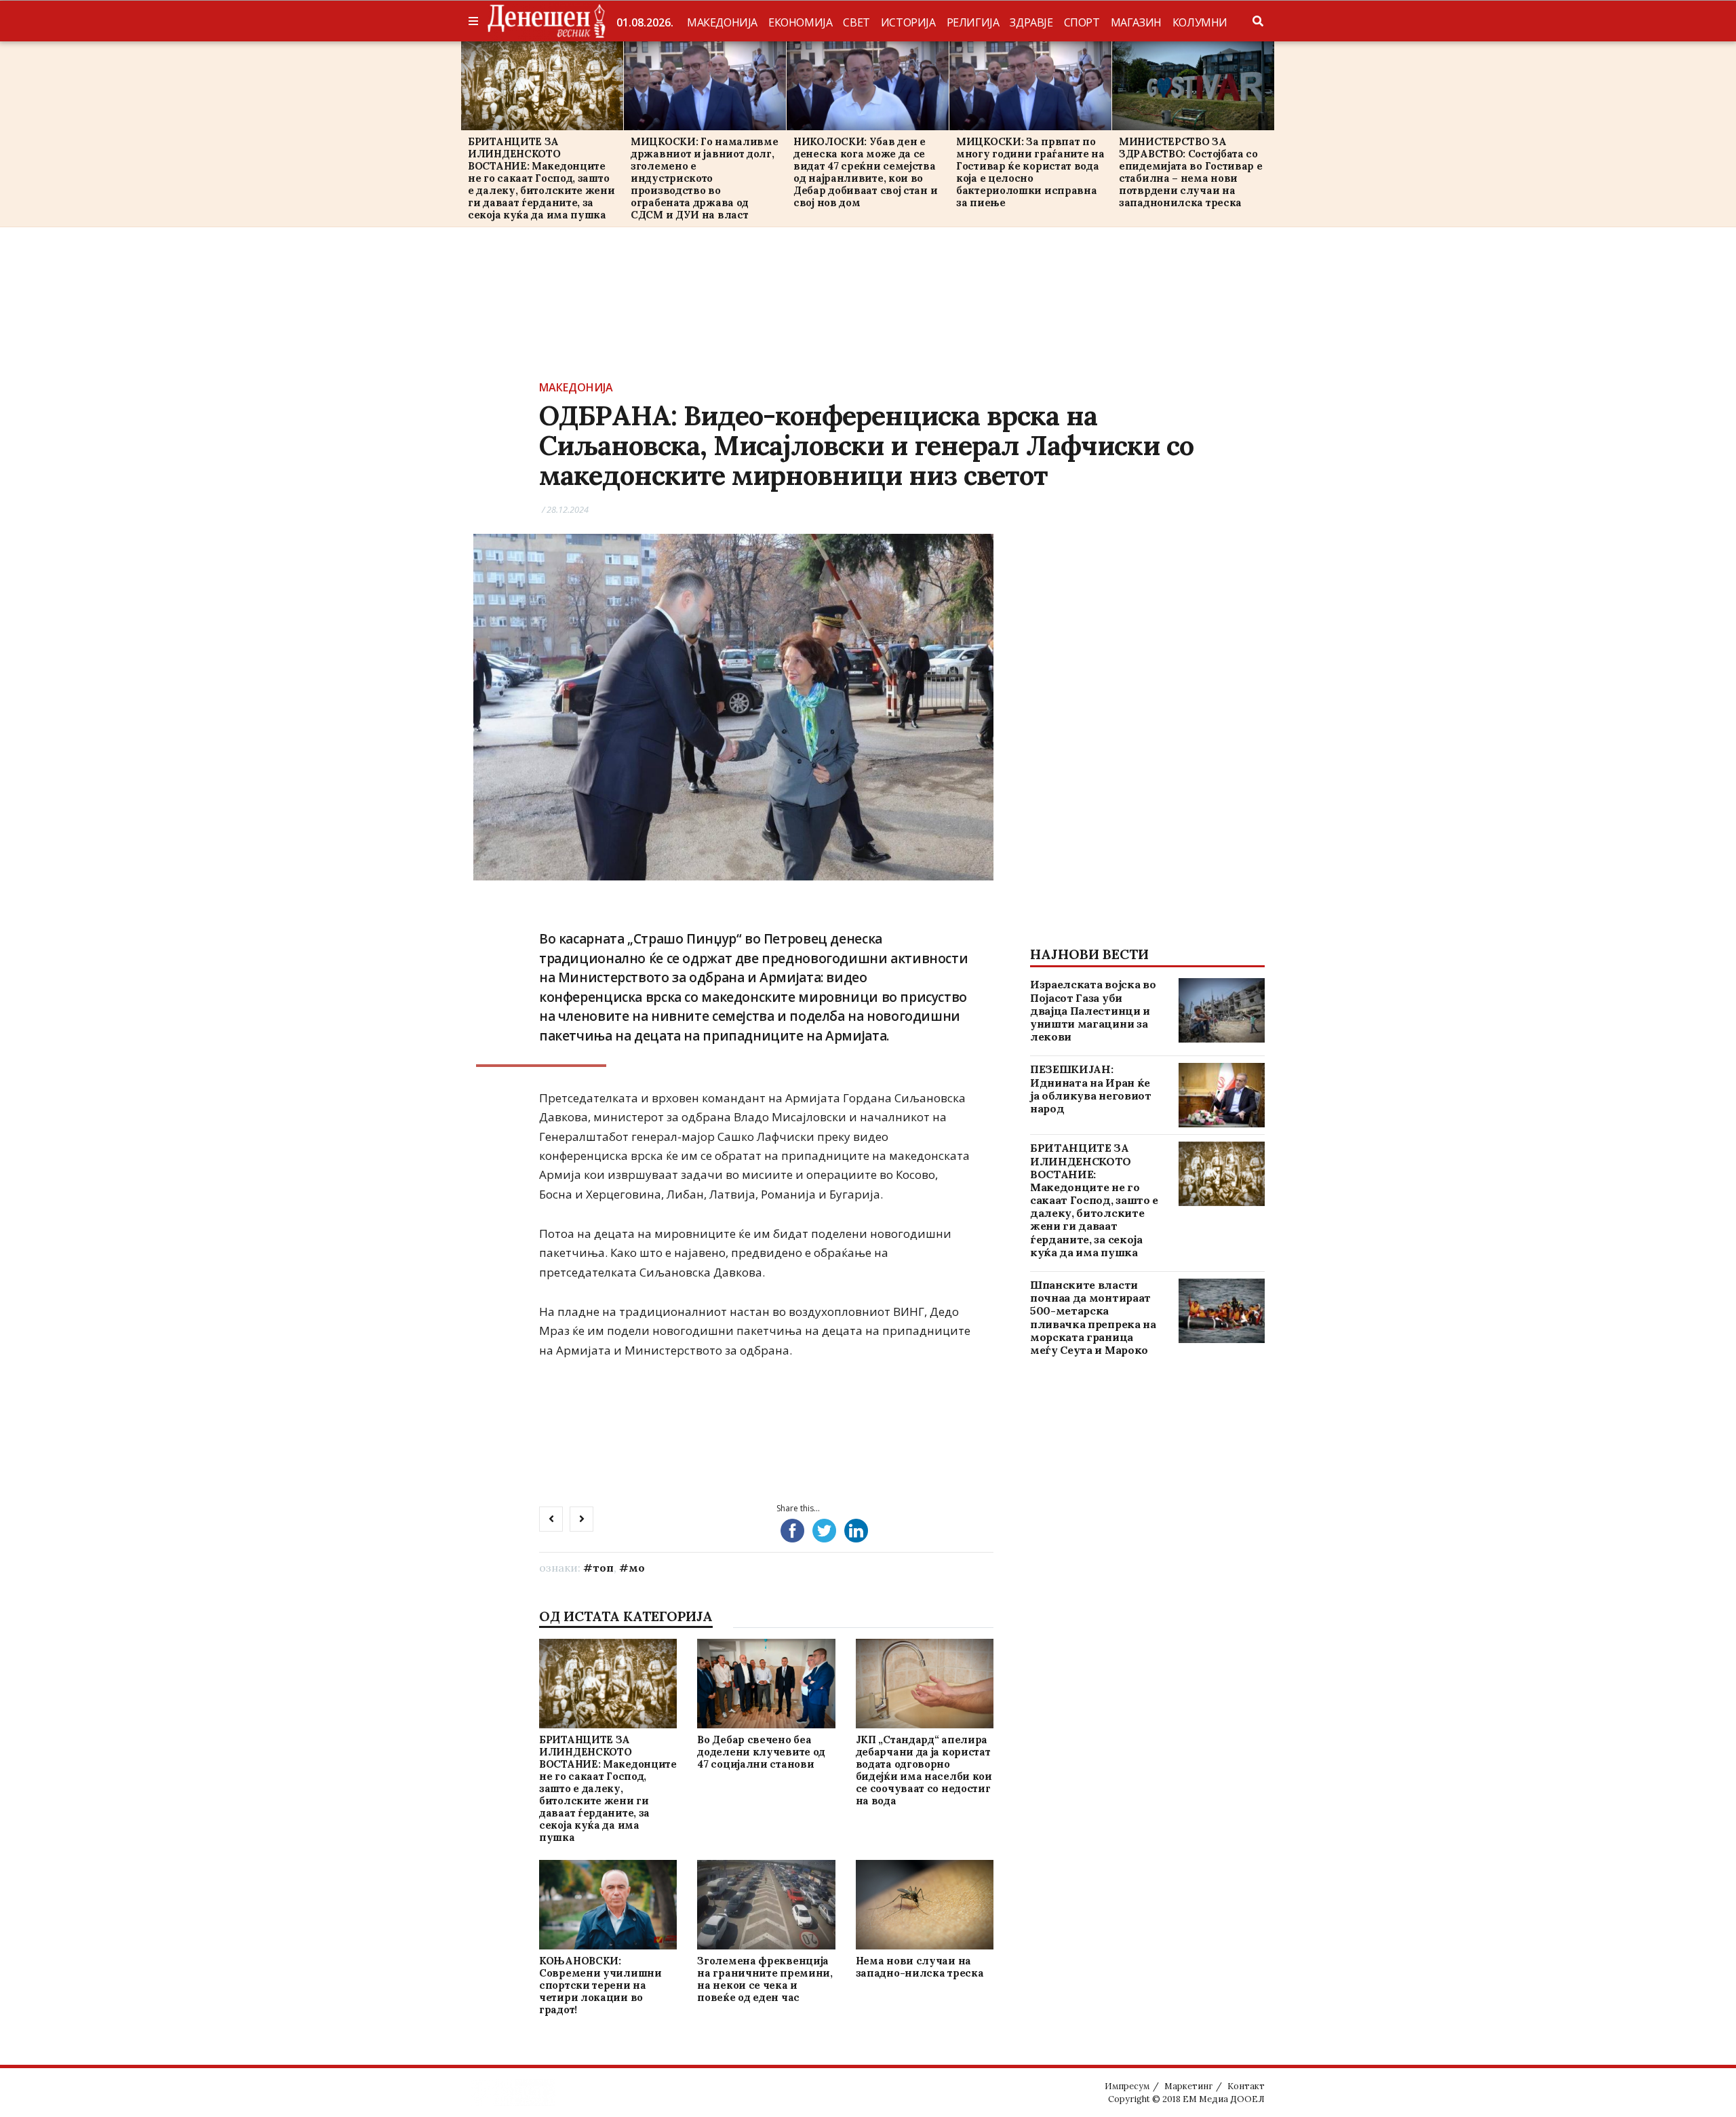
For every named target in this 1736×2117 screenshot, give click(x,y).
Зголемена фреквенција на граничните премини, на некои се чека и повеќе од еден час (765, 1979)
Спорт (1082, 22)
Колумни (1200, 22)
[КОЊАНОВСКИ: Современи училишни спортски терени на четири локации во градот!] (608, 1904)
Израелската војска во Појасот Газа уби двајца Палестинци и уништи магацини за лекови (1093, 1010)
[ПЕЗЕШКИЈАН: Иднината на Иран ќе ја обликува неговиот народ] (1222, 1095)
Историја (908, 22)
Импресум (1127, 2086)
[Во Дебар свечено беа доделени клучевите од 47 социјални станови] (766, 1683)
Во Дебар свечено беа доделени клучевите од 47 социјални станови (761, 1752)
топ (603, 1568)
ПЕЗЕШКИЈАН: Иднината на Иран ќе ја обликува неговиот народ (1091, 1089)
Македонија (722, 22)
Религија (973, 22)
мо (637, 1568)
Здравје (1031, 22)
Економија (800, 22)
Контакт (1246, 2086)
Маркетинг (1188, 2086)
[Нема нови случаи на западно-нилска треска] (924, 1904)
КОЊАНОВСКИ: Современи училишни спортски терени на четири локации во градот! (600, 1985)
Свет (856, 22)
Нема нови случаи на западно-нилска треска (920, 1967)
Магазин (1136, 22)
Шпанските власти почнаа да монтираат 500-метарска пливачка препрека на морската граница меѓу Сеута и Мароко (1093, 1317)
